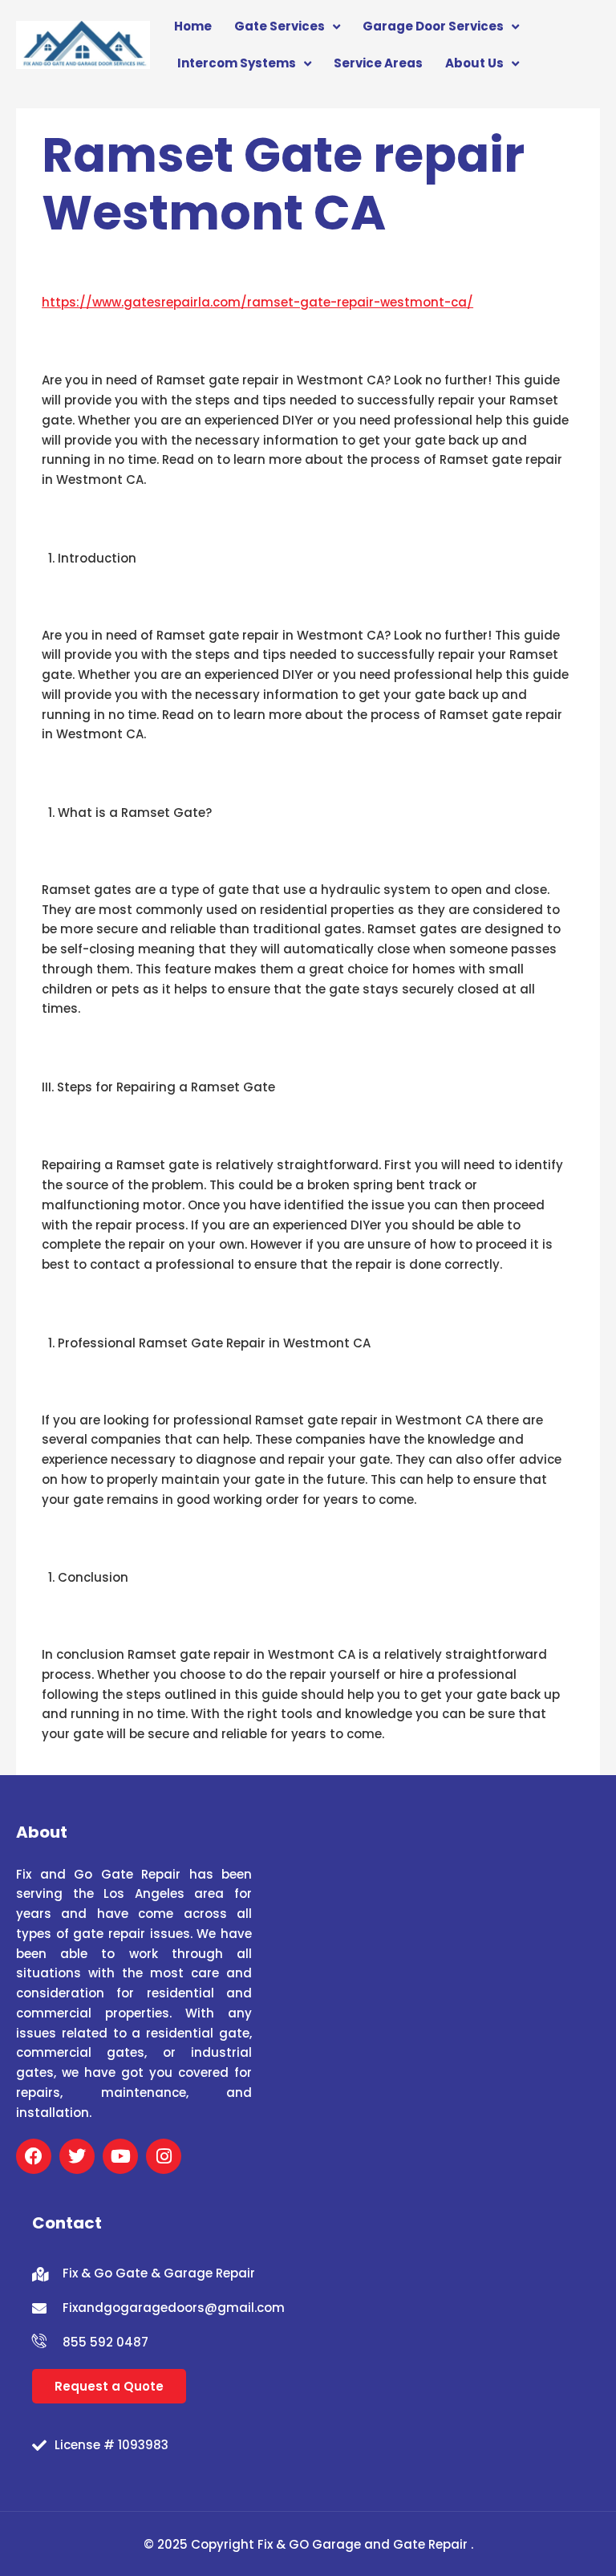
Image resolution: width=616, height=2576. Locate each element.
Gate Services (280, 26)
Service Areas (378, 63)
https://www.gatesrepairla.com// (257, 302)
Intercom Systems (237, 63)
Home (193, 26)
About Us (474, 63)
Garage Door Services (433, 26)
